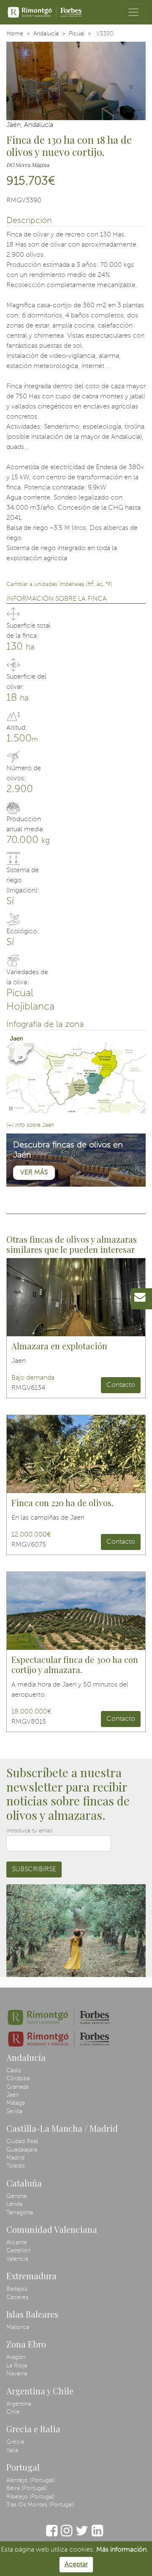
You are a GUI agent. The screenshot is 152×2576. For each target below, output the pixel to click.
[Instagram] (66, 2535)
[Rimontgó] (45, 12)
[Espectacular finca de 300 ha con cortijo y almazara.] (76, 1611)
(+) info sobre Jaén (30, 1125)
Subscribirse (34, 1870)
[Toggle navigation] (133, 12)
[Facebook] (52, 2535)
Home (15, 34)
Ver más (34, 1173)
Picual (77, 34)
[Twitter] (82, 2535)
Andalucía (46, 34)
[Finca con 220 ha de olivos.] (76, 1454)
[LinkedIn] (97, 2535)
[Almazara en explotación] (76, 1297)
